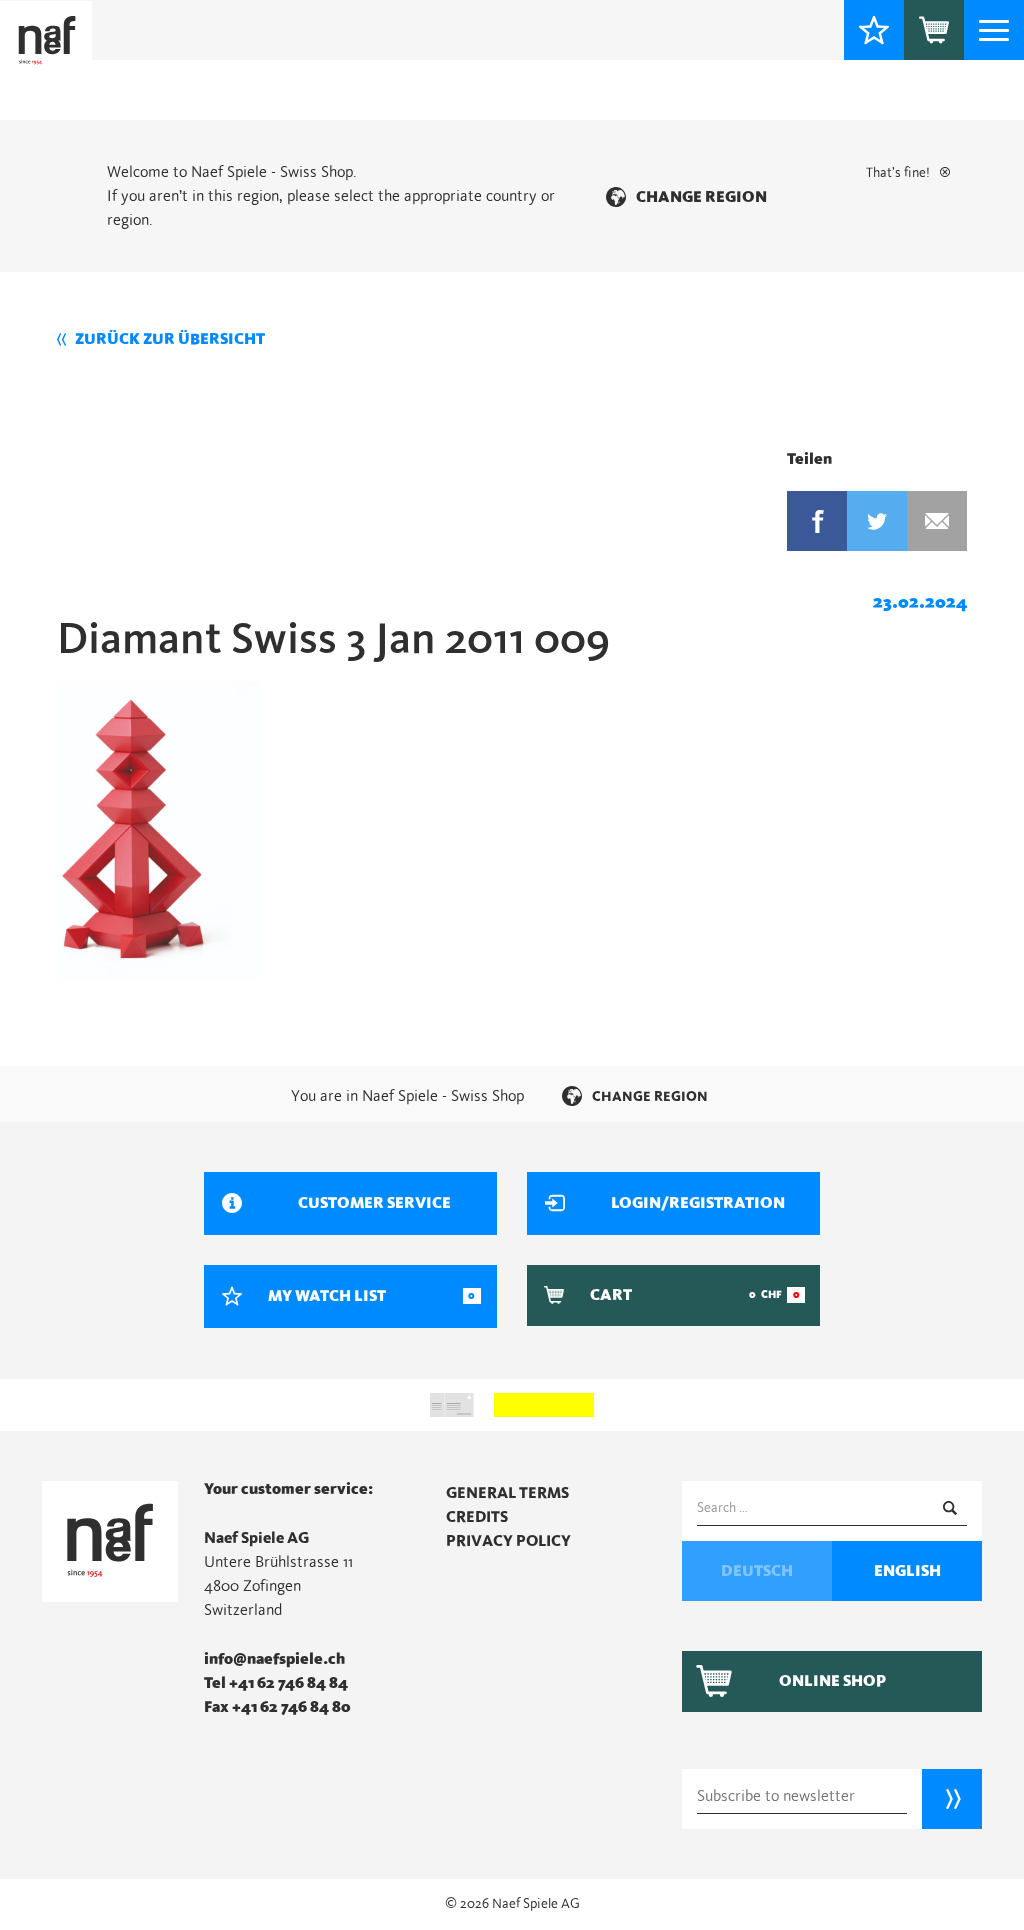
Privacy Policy (508, 1541)
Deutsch (757, 1571)
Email (937, 521)
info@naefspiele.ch (274, 1659)
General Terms (507, 1493)
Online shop (832, 1681)
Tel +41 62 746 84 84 (276, 1683)
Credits (477, 1517)
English (907, 1571)
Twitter (877, 521)
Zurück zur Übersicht (170, 339)
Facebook (817, 521)
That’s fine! (898, 173)
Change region (701, 197)
